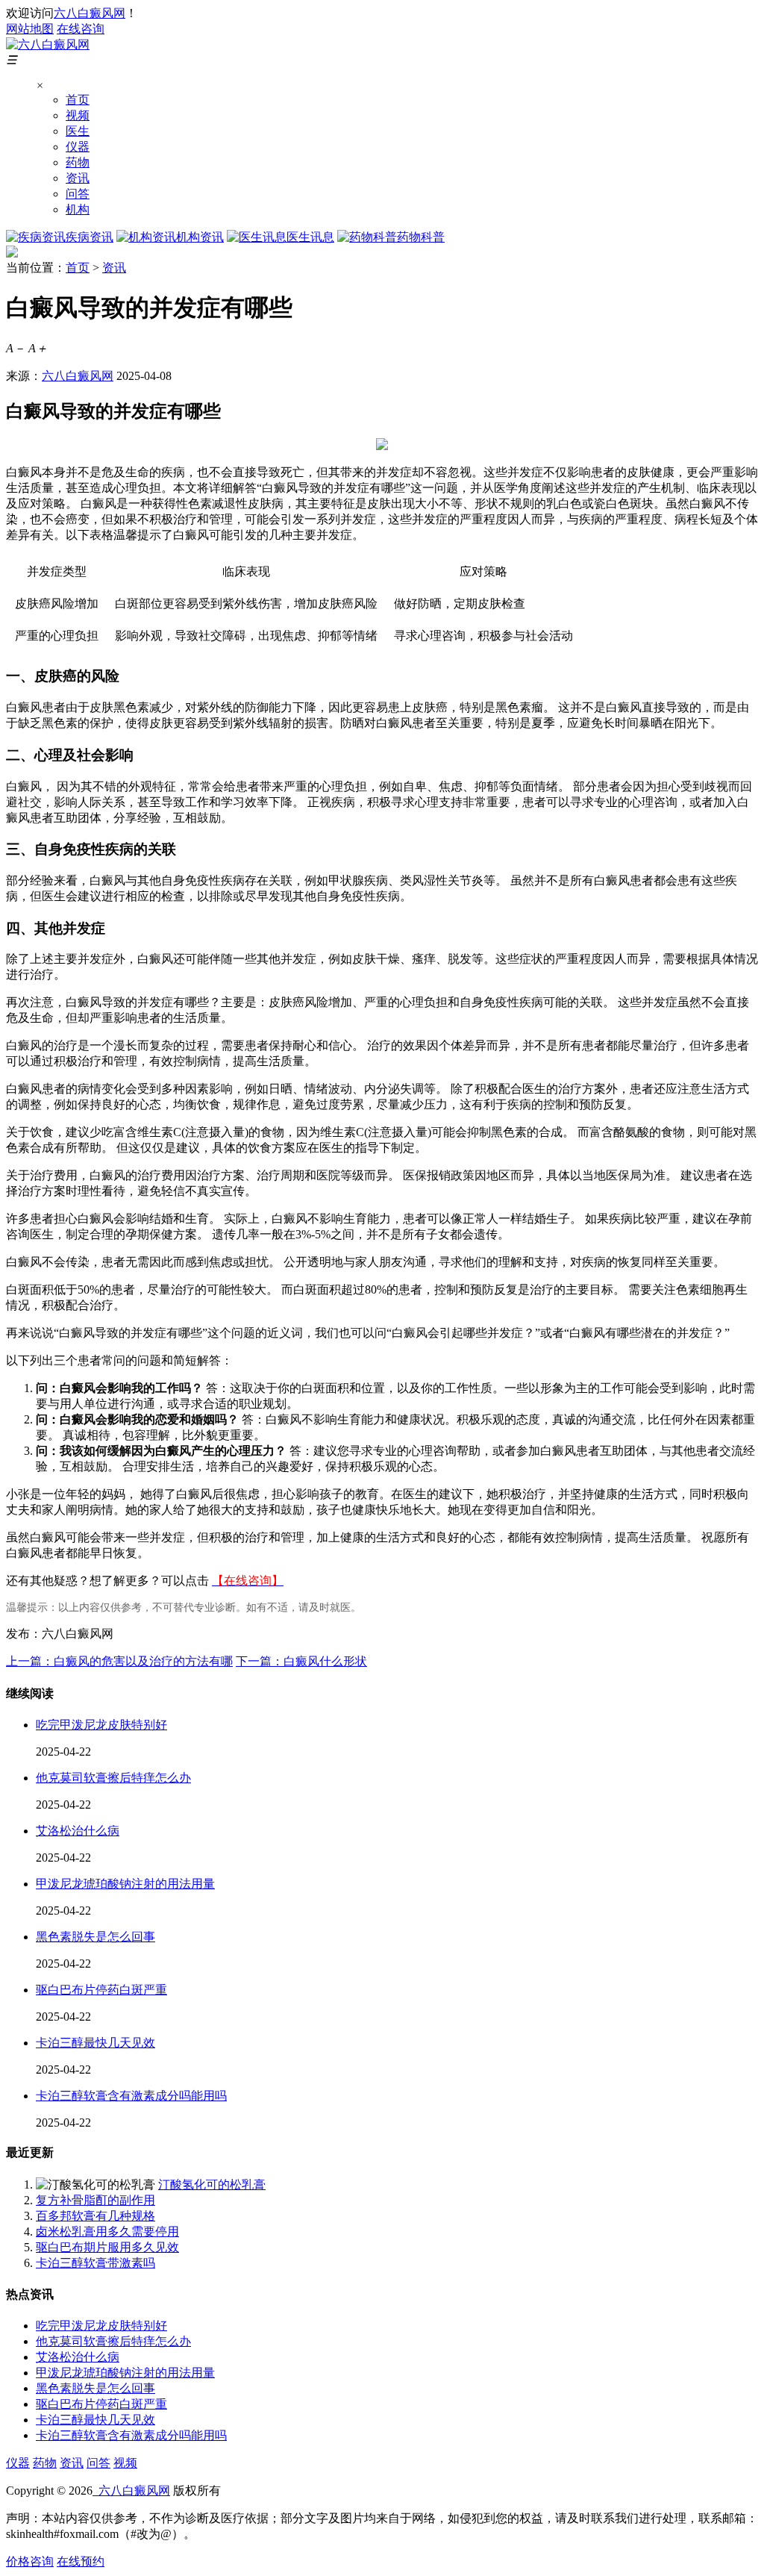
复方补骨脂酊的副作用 (95, 2200)
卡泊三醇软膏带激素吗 (95, 2263)
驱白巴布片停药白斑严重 (101, 1990)
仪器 (78, 147)
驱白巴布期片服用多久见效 (107, 2247)
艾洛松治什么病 (78, 1831)
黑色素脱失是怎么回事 (95, 1937)
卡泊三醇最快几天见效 (95, 2043)
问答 (78, 194)
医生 (78, 131)
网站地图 (30, 29)
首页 (78, 100)
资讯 (78, 178)
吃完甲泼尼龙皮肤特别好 (101, 1725)
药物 (78, 162)
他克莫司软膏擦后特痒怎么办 (113, 1778)
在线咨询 (81, 29)
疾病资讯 (90, 237)
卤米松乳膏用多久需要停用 (107, 2232)
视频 (78, 115)
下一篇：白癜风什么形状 (301, 1661)
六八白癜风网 (90, 13)
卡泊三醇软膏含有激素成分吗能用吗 (131, 2096)
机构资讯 (200, 237)
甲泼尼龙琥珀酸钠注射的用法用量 (125, 1884)
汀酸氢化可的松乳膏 (212, 2184)
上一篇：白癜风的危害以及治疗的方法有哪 (119, 1661)
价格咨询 (30, 2561)
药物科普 (421, 237)
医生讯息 (310, 237)
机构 (78, 209)
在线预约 (81, 2561)
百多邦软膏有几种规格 (95, 2216)
